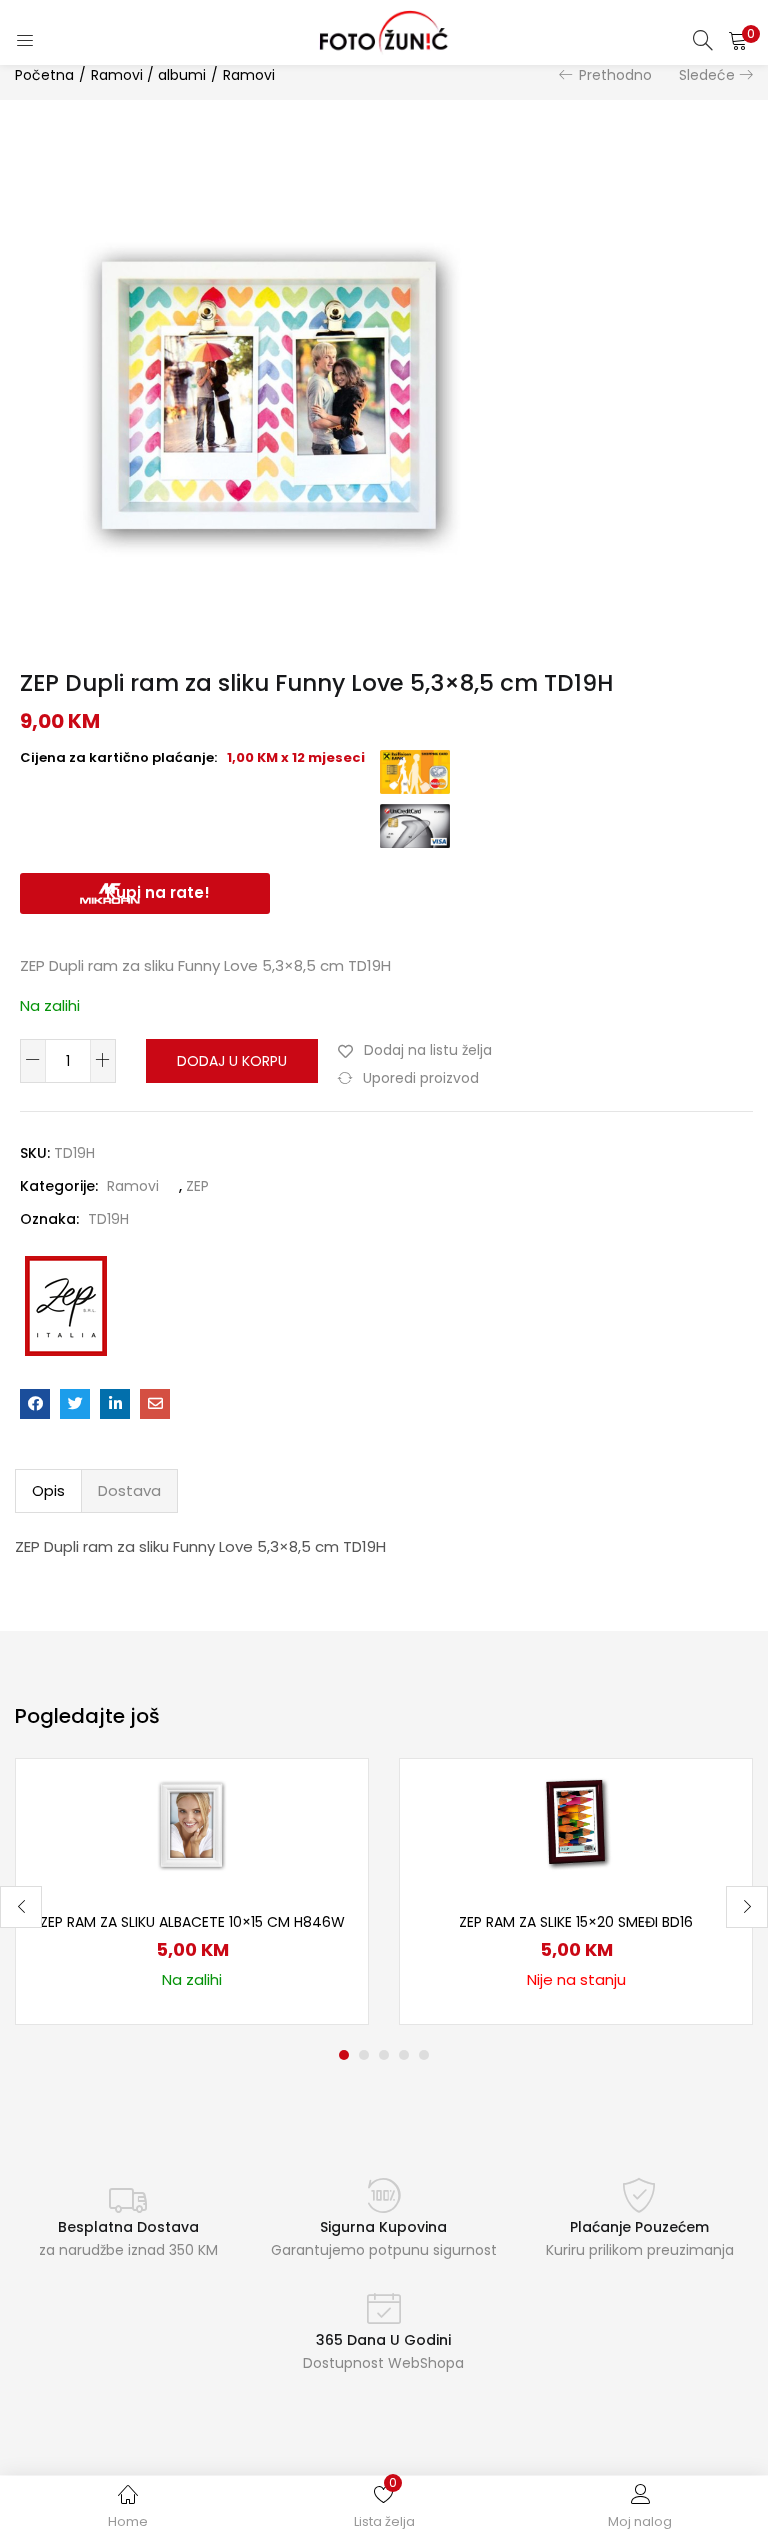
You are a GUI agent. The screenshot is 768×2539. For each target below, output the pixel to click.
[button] (738, 40)
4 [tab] (404, 2055)
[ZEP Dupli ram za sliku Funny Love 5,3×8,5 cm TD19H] (35, 1404)
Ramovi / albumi (148, 75)
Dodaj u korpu (232, 1061)
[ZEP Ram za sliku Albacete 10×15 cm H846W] (192, 1823)
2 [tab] (364, 2055)
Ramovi (249, 75)
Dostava (129, 1490)
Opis (48, 1490)
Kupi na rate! (158, 892)
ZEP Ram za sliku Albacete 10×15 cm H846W (192, 1922)
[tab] (48, 1491)
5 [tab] (424, 2055)
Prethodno (615, 75)
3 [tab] (384, 2055)
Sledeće (707, 75)
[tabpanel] (192, 1891)
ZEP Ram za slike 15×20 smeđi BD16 (576, 1922)
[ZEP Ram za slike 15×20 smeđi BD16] (576, 1823)
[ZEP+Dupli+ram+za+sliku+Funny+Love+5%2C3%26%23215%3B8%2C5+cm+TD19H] (75, 1404)
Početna (44, 75)
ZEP (197, 1186)
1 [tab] (344, 2055)
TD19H (108, 1219)
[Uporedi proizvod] (329, 1832)
